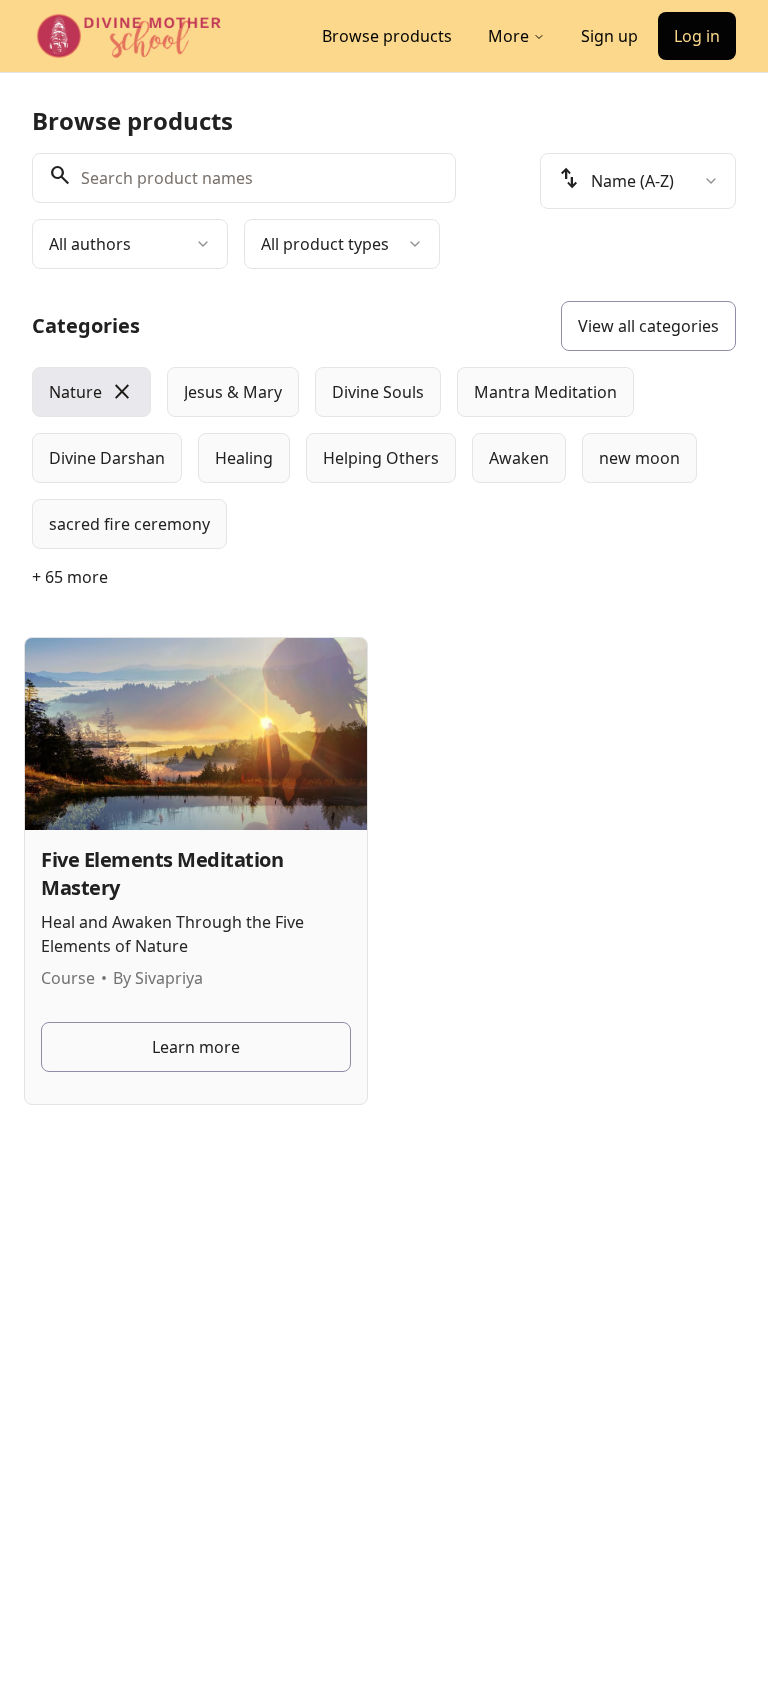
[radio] (91, 392)
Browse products (387, 36)
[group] (384, 458)
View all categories (648, 326)
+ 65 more (70, 577)
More (508, 36)
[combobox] (130, 244)
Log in (697, 36)
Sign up (609, 36)
